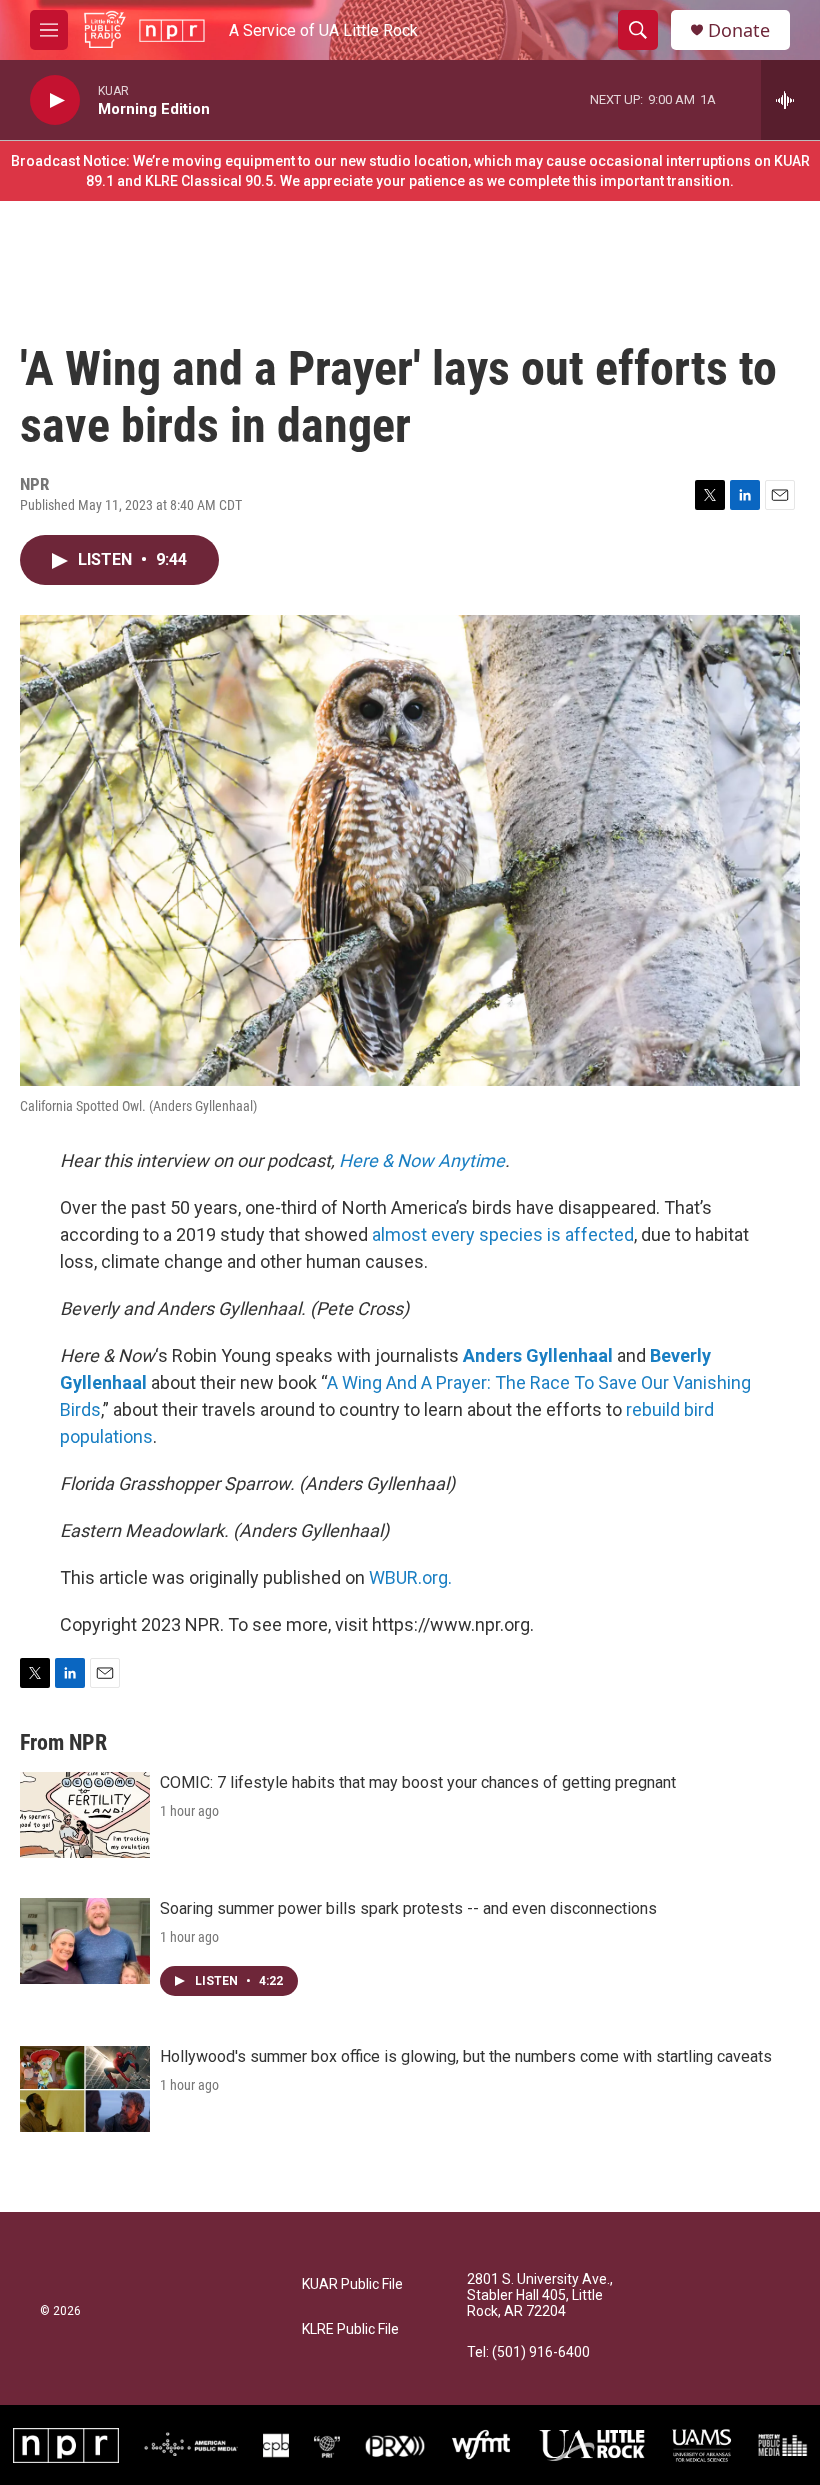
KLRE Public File (350, 2329)
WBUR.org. (410, 1577)
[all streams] (790, 100)
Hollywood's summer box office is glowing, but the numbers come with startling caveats (466, 2056)
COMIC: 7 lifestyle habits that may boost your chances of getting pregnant (418, 1782)
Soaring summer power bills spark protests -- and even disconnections (408, 1908)
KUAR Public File (352, 2284)
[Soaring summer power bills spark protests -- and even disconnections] (85, 1941)
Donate (739, 30)
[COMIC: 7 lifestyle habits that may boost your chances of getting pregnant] (85, 1815)
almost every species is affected (503, 1234)
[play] (55, 100)
